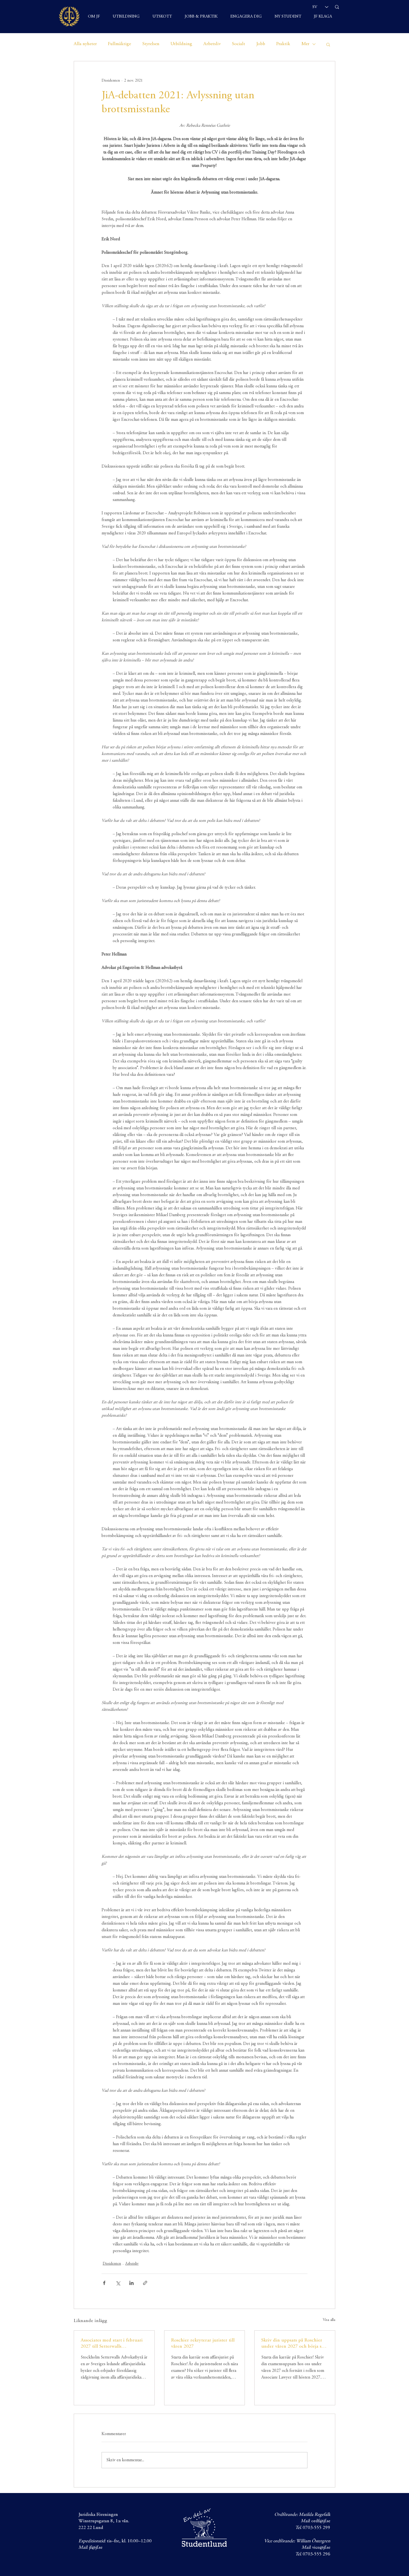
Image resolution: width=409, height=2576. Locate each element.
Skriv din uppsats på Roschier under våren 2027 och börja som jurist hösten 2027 (295, 2344)
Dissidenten (112, 2264)
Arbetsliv (212, 44)
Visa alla (329, 2320)
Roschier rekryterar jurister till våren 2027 (203, 2343)
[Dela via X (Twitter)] (118, 2283)
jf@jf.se (96, 2548)
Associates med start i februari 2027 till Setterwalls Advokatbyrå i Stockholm (112, 2344)
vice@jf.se (321, 2548)
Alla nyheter (85, 44)
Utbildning (181, 44)
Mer (305, 44)
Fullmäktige (120, 44)
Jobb (261, 44)
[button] (328, 44)
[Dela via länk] (145, 2283)
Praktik (283, 44)
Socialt (238, 44)
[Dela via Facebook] (104, 2283)
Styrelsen (151, 44)
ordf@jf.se (321, 2521)
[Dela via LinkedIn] (131, 2283)
